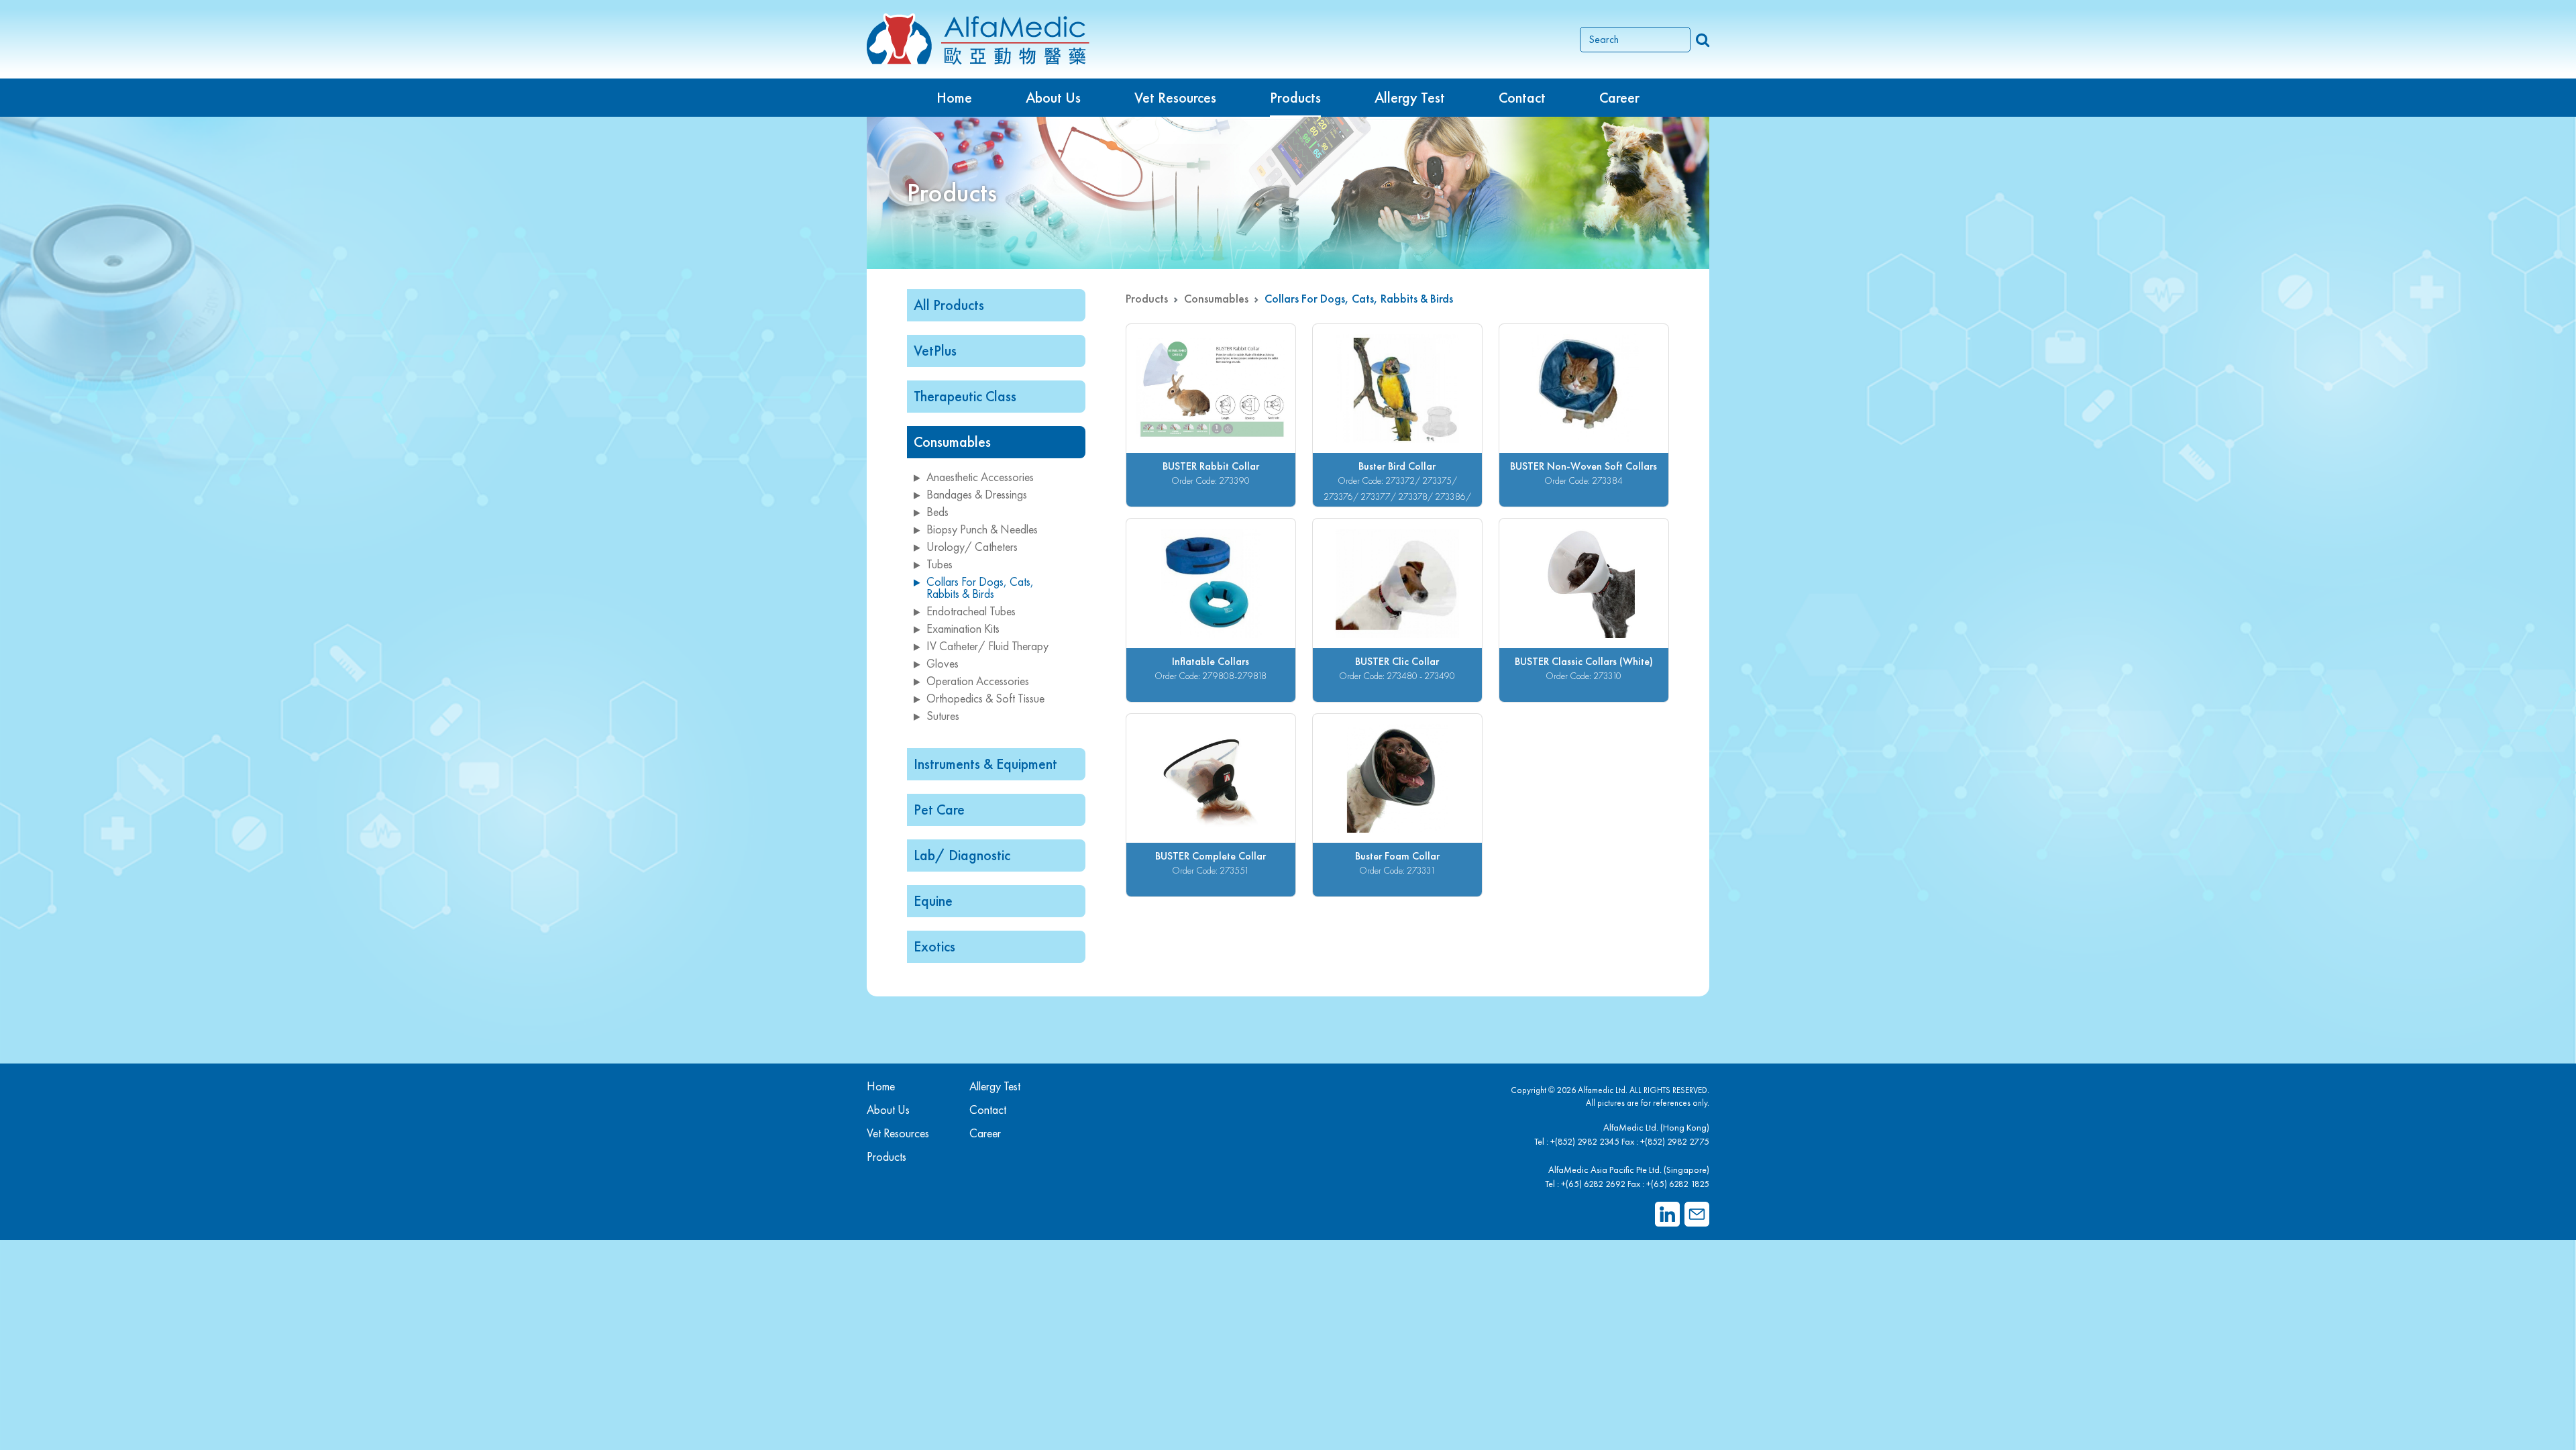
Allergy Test (995, 1086)
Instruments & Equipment (985, 764)
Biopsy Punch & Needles (982, 529)
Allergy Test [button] (1410, 98)
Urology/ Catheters (972, 547)
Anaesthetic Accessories (980, 477)
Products (1147, 298)
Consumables (952, 442)
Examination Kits (963, 628)
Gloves (943, 663)
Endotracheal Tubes (971, 611)
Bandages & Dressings (977, 494)
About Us (1053, 98)
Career (1619, 98)
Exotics (934, 946)
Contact (1522, 98)
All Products (949, 305)
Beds (937, 512)
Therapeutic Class (965, 396)
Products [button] (1295, 98)
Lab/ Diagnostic (962, 855)
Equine (933, 901)
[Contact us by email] (1697, 1214)
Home (954, 98)
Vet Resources (1175, 98)
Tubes (940, 564)
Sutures (943, 716)
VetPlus (935, 351)
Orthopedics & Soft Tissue (985, 698)
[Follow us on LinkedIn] (1667, 1214)
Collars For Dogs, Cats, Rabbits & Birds (980, 587)
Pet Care (939, 810)
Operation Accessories (978, 681)
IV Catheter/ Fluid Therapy (987, 646)
